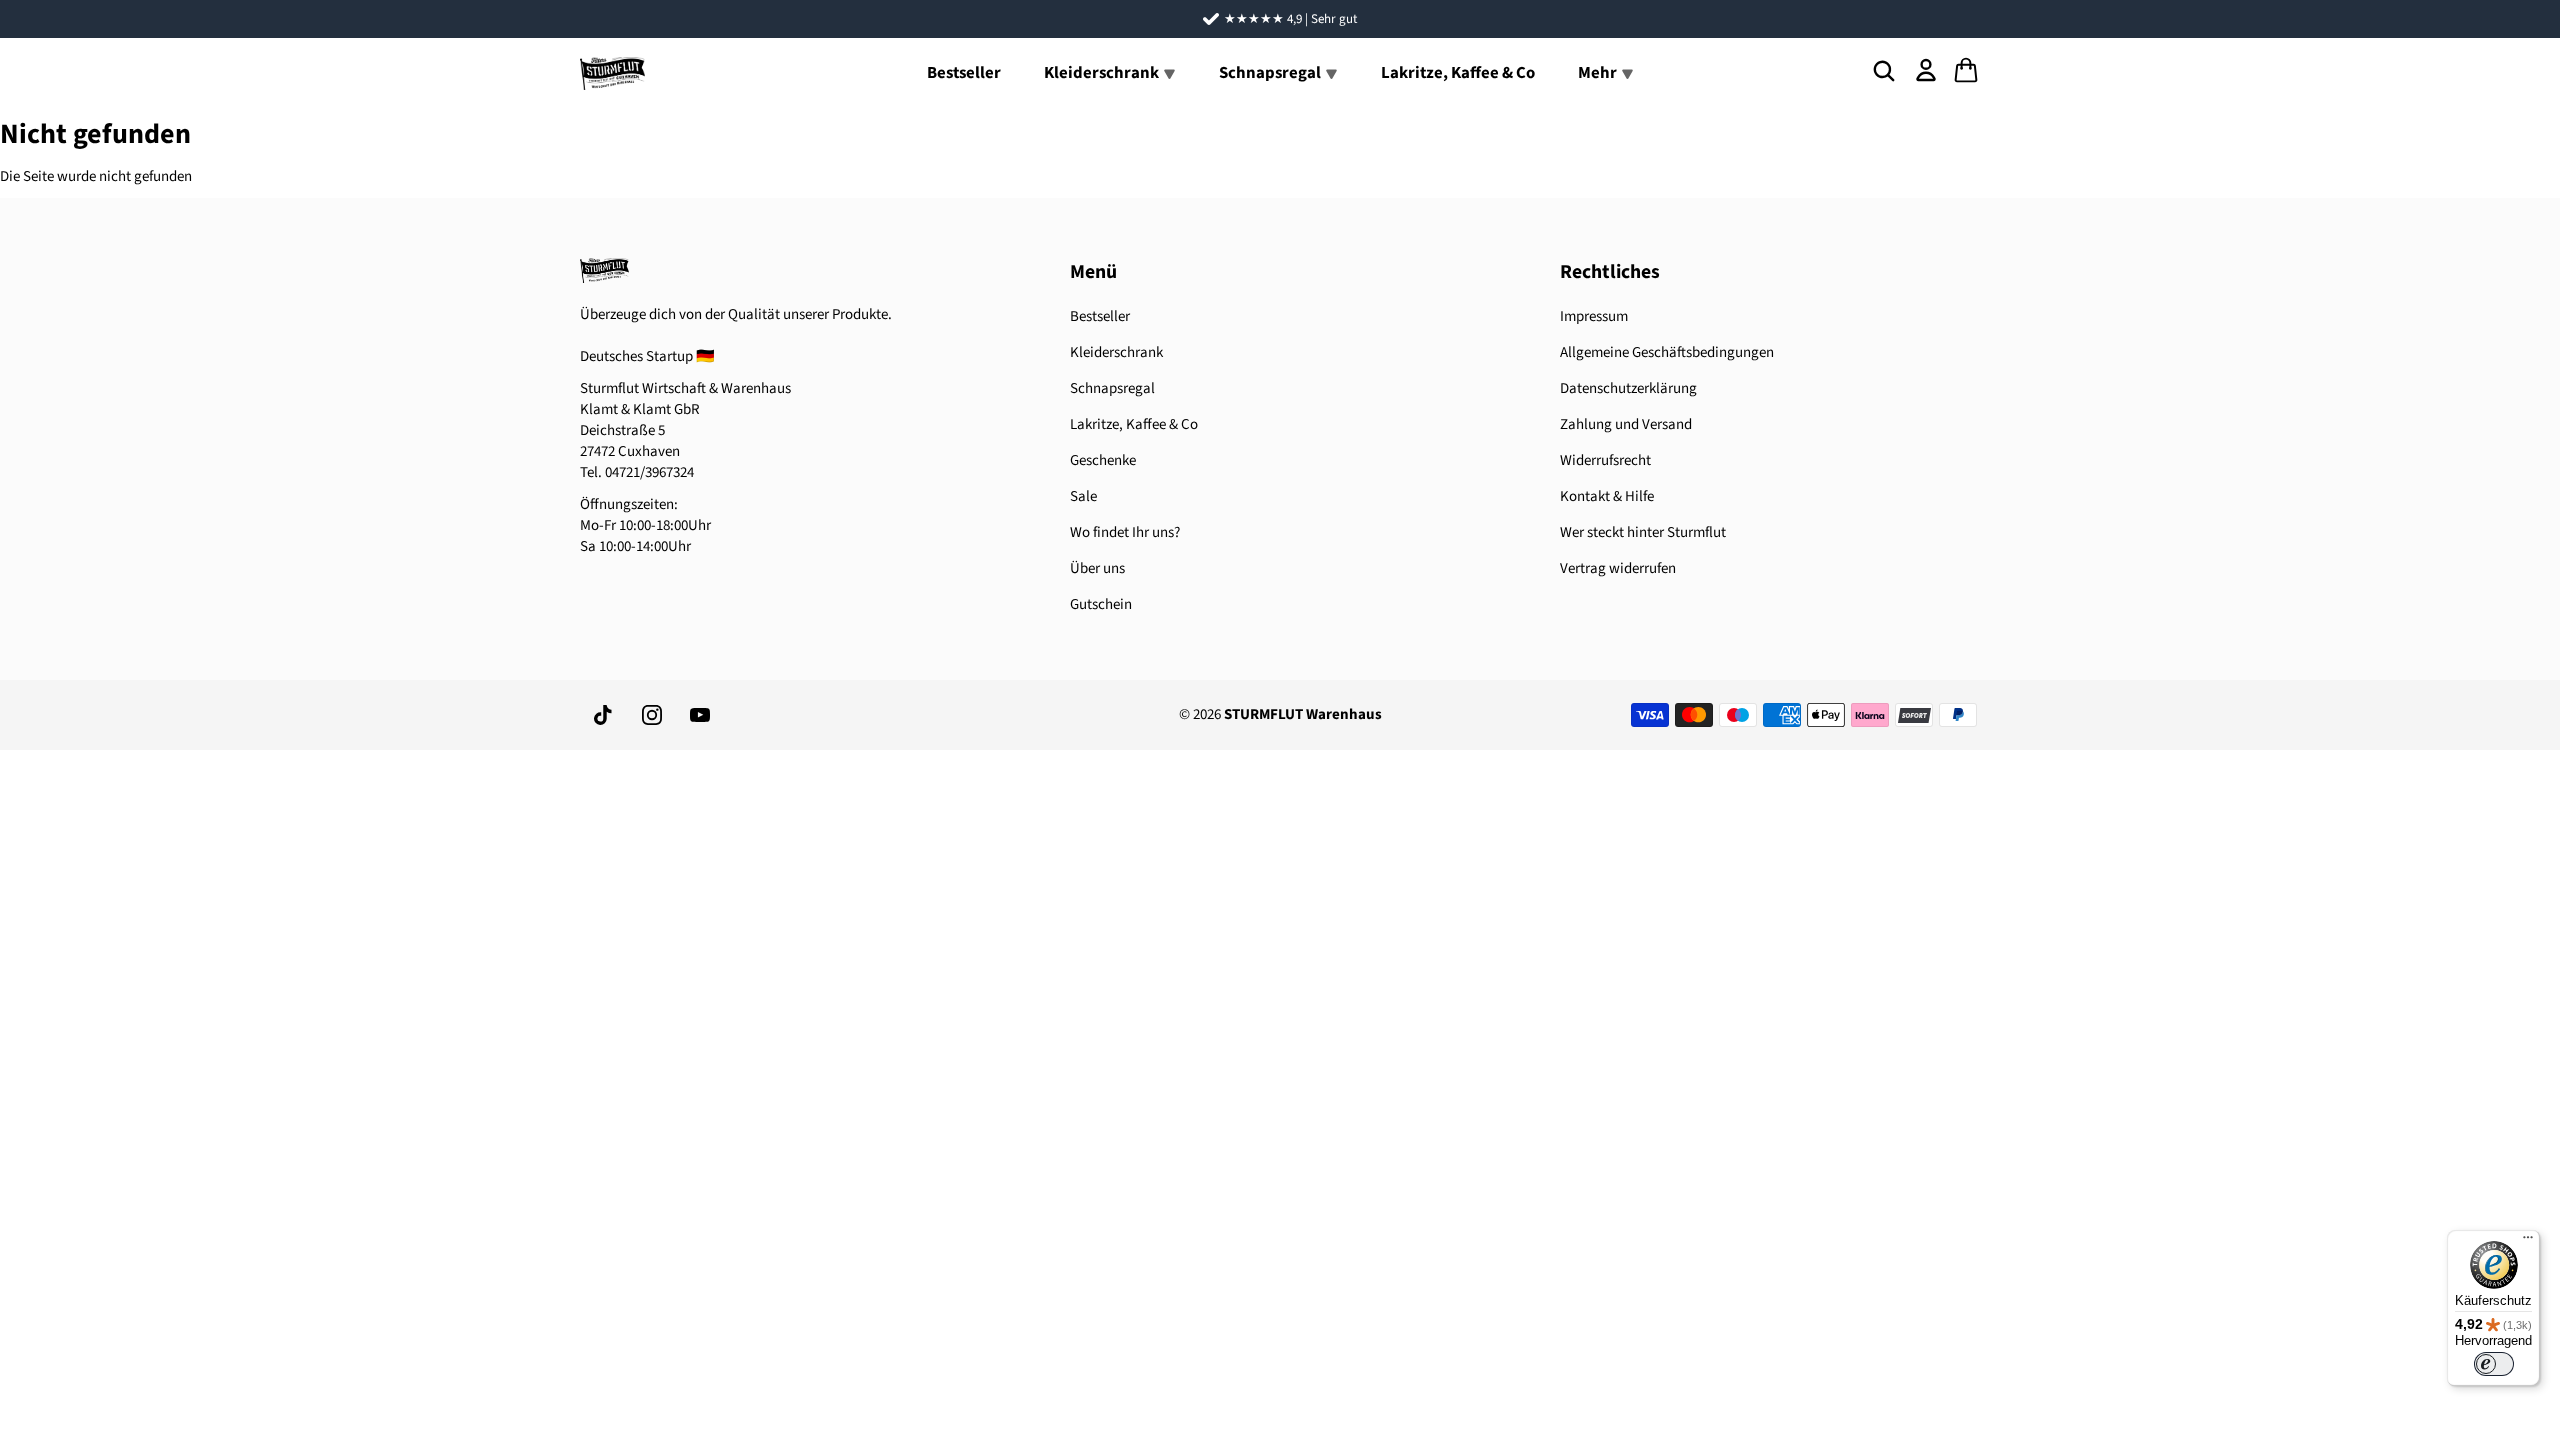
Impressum (1594, 316)
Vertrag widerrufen (1618, 568)
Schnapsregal (1112, 388)
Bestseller (964, 73)
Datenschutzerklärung (1628, 388)
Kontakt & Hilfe (1607, 496)
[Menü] (2528, 1242)
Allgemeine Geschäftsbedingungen (1667, 352)
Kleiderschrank (1116, 352)
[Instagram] (652, 715)
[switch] (2494, 1364)
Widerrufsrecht (1605, 460)
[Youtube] (700, 715)
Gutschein (1101, 604)
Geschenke (1103, 460)
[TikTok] (604, 715)
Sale (1083, 496)
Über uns (1097, 568)
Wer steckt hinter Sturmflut (1643, 532)
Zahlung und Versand (1626, 424)
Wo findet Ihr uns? (1125, 532)
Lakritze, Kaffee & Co (1458, 73)
